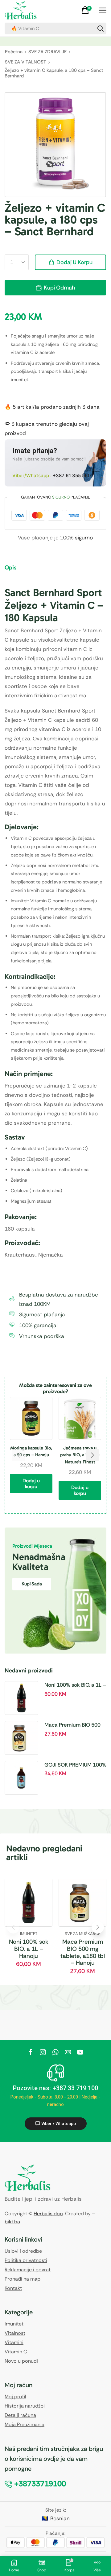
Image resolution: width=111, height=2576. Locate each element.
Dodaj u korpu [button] (31, 1484)
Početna (14, 52)
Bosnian (60, 2518)
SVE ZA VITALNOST (26, 62)
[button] (87, 10)
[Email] (68, 2052)
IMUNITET (29, 1934)
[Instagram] (43, 2052)
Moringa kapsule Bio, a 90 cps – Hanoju (31, 1451)
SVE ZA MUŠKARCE (82, 1934)
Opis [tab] (10, 567)
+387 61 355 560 (72, 475)
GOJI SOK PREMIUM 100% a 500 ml (75, 1765)
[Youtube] (80, 2052)
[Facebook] (31, 2052)
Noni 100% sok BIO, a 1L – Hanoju (75, 1685)
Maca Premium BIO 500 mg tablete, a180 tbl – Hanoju (72, 1725)
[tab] (15, 570)
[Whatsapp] (55, 2052)
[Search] (101, 28)
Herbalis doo (48, 2214)
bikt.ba (12, 2222)
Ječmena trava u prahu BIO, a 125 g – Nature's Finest (80, 1455)
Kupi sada (32, 1584)
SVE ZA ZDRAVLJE (47, 52)
